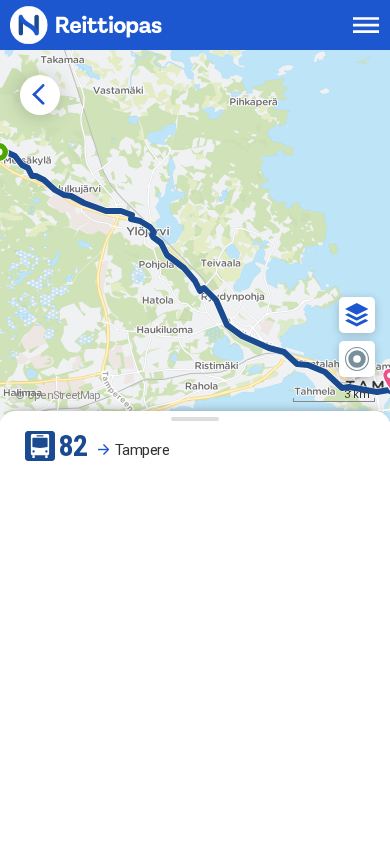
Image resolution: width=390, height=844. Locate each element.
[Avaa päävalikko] (366, 25)
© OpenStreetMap (58, 395)
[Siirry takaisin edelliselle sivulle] (40, 95)
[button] (357, 315)
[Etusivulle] (107, 24)
